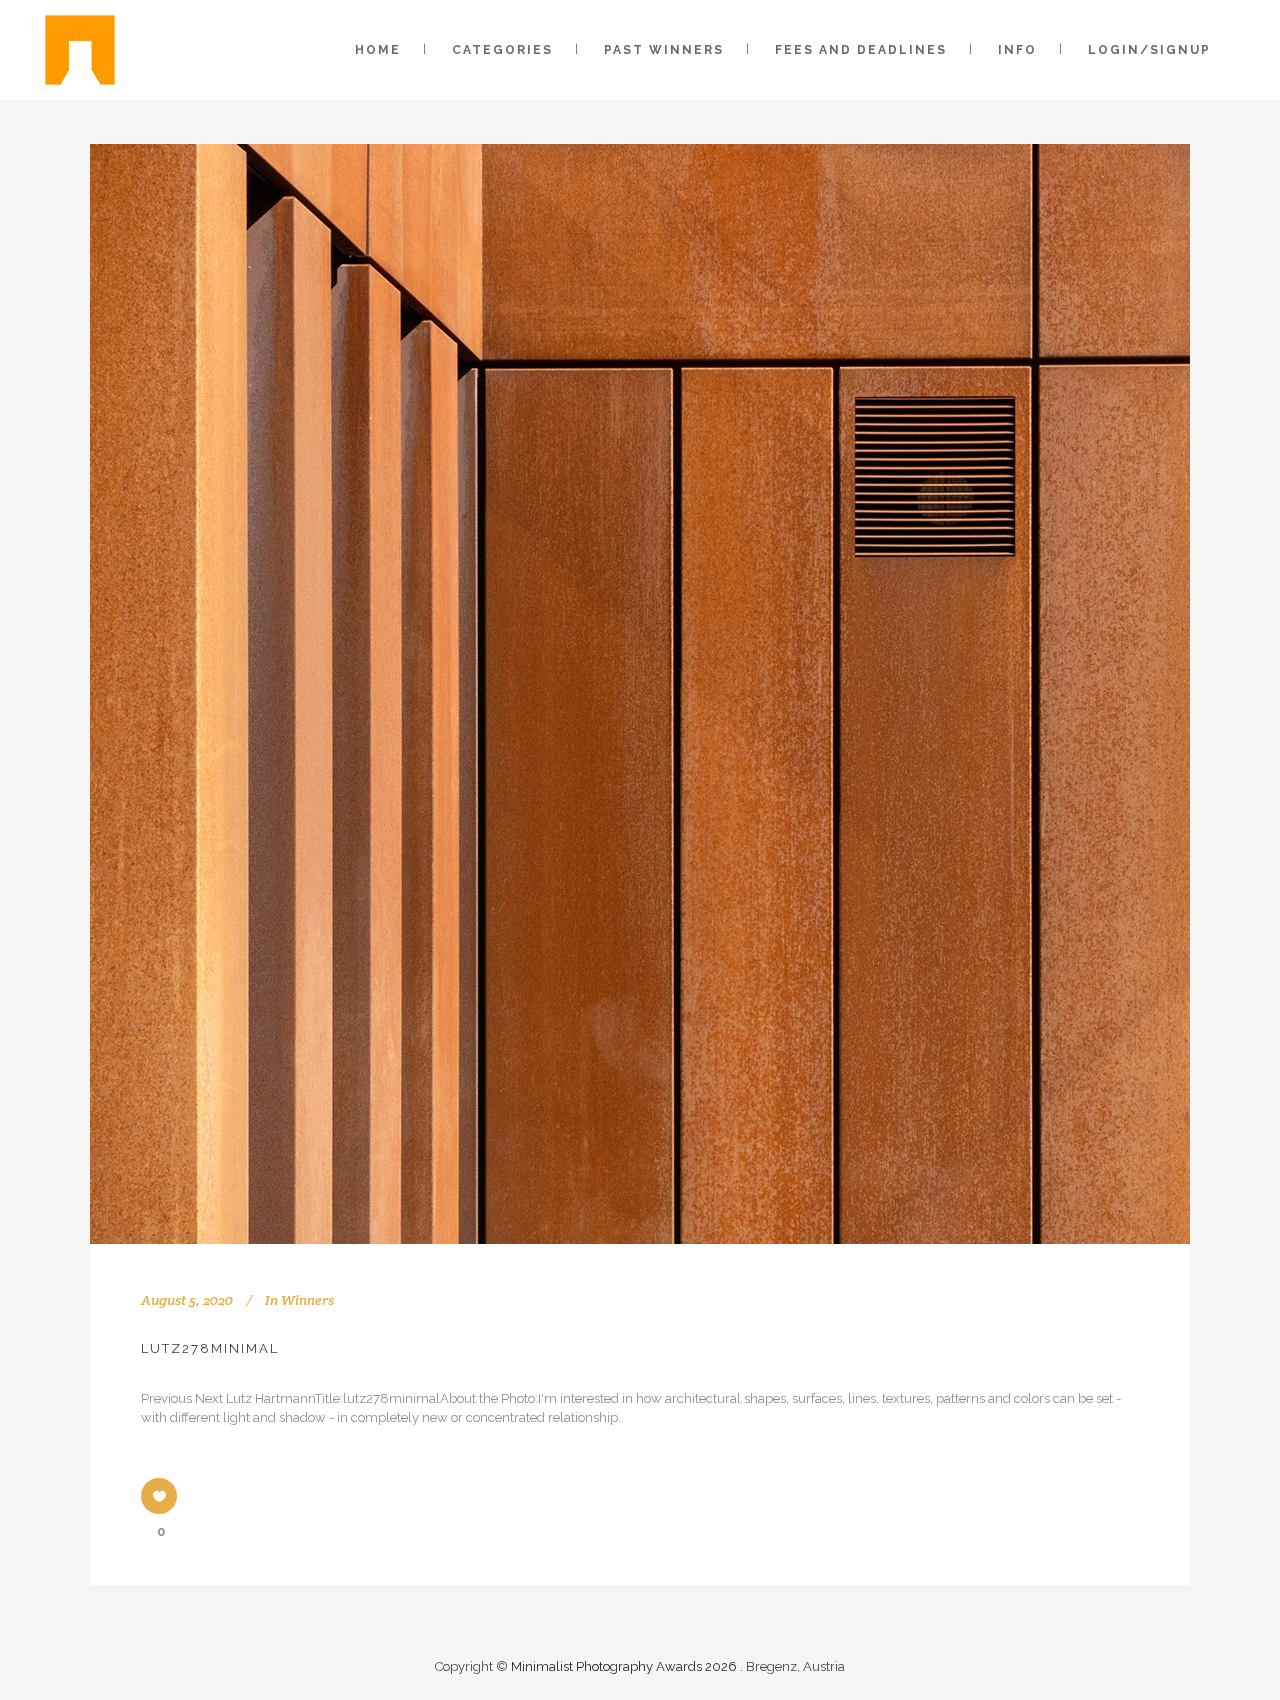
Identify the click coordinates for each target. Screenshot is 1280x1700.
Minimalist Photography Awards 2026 (625, 1666)
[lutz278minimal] (640, 694)
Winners (307, 1300)
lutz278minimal (210, 1348)
